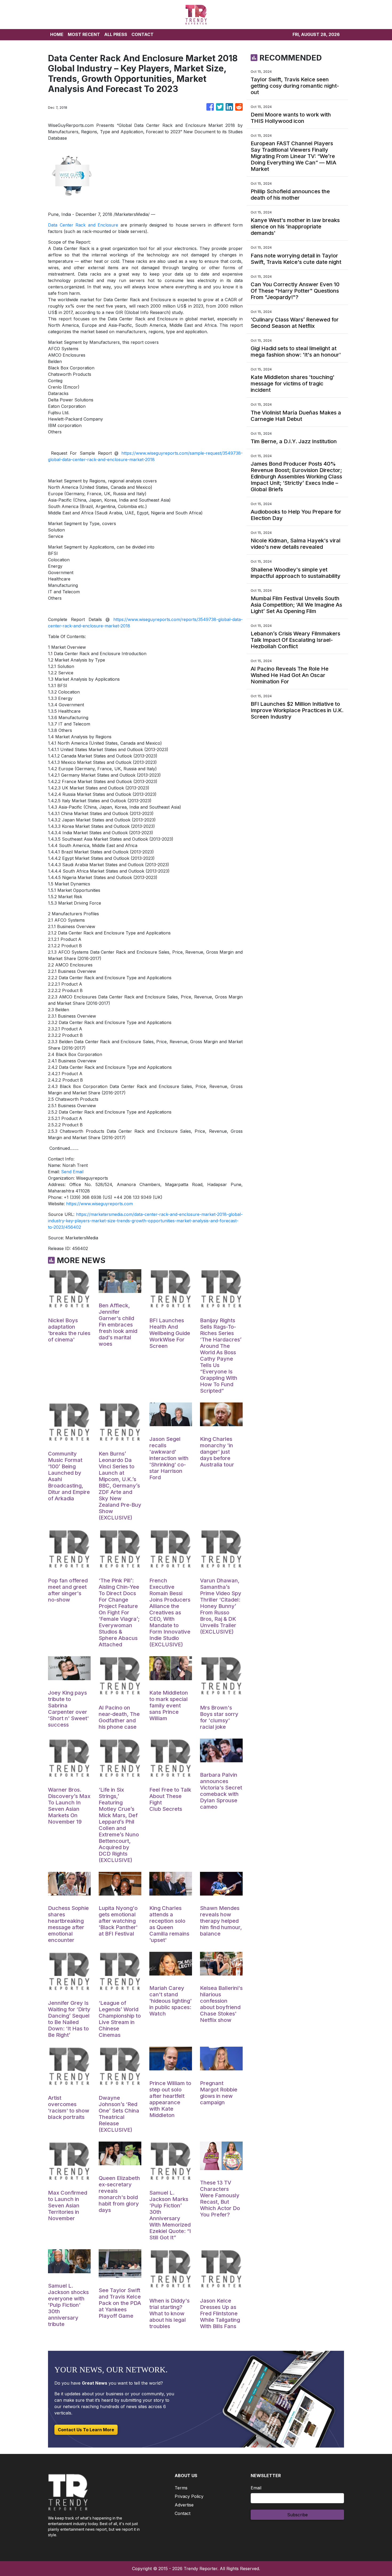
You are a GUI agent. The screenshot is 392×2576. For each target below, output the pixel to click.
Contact (183, 2513)
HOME (57, 34)
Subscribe (297, 2515)
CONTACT (143, 34)
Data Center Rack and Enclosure (83, 225)
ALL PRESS (116, 34)
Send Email (72, 1172)
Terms (181, 2488)
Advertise (184, 2505)
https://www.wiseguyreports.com (99, 1204)
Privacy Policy (189, 2496)
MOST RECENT (84, 34)
